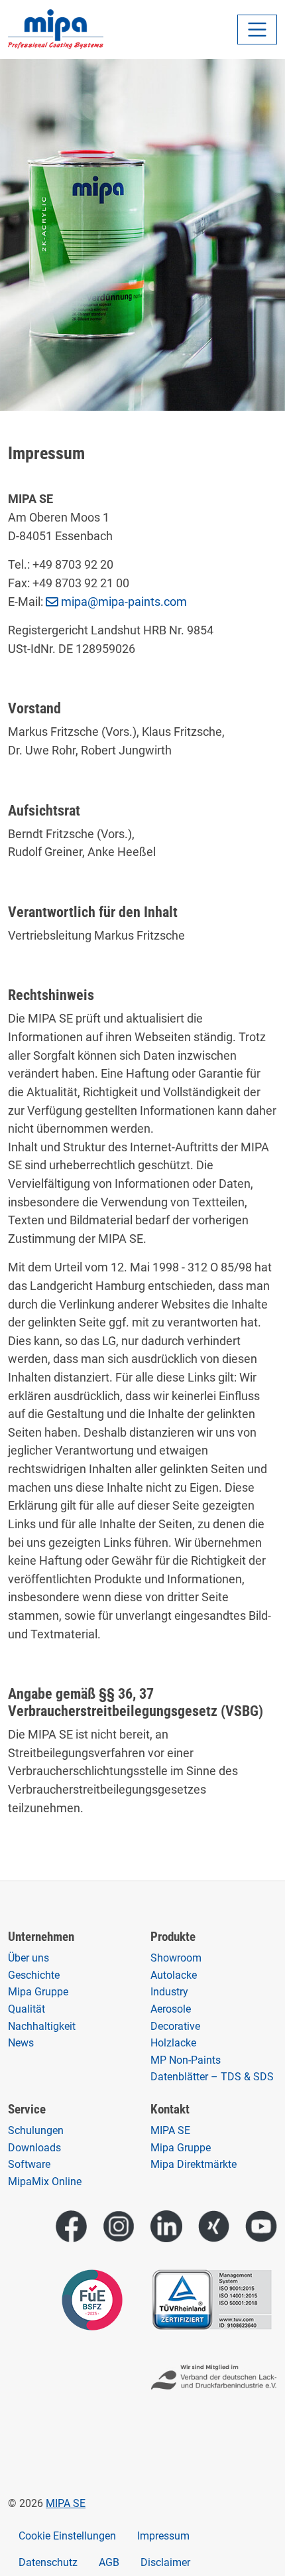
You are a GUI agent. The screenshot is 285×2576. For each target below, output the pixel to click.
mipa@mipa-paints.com (124, 602)
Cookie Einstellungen (67, 2536)
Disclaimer (165, 2562)
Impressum (163, 2536)
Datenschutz (48, 2562)
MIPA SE (66, 2503)
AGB (109, 2562)
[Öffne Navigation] (257, 30)
